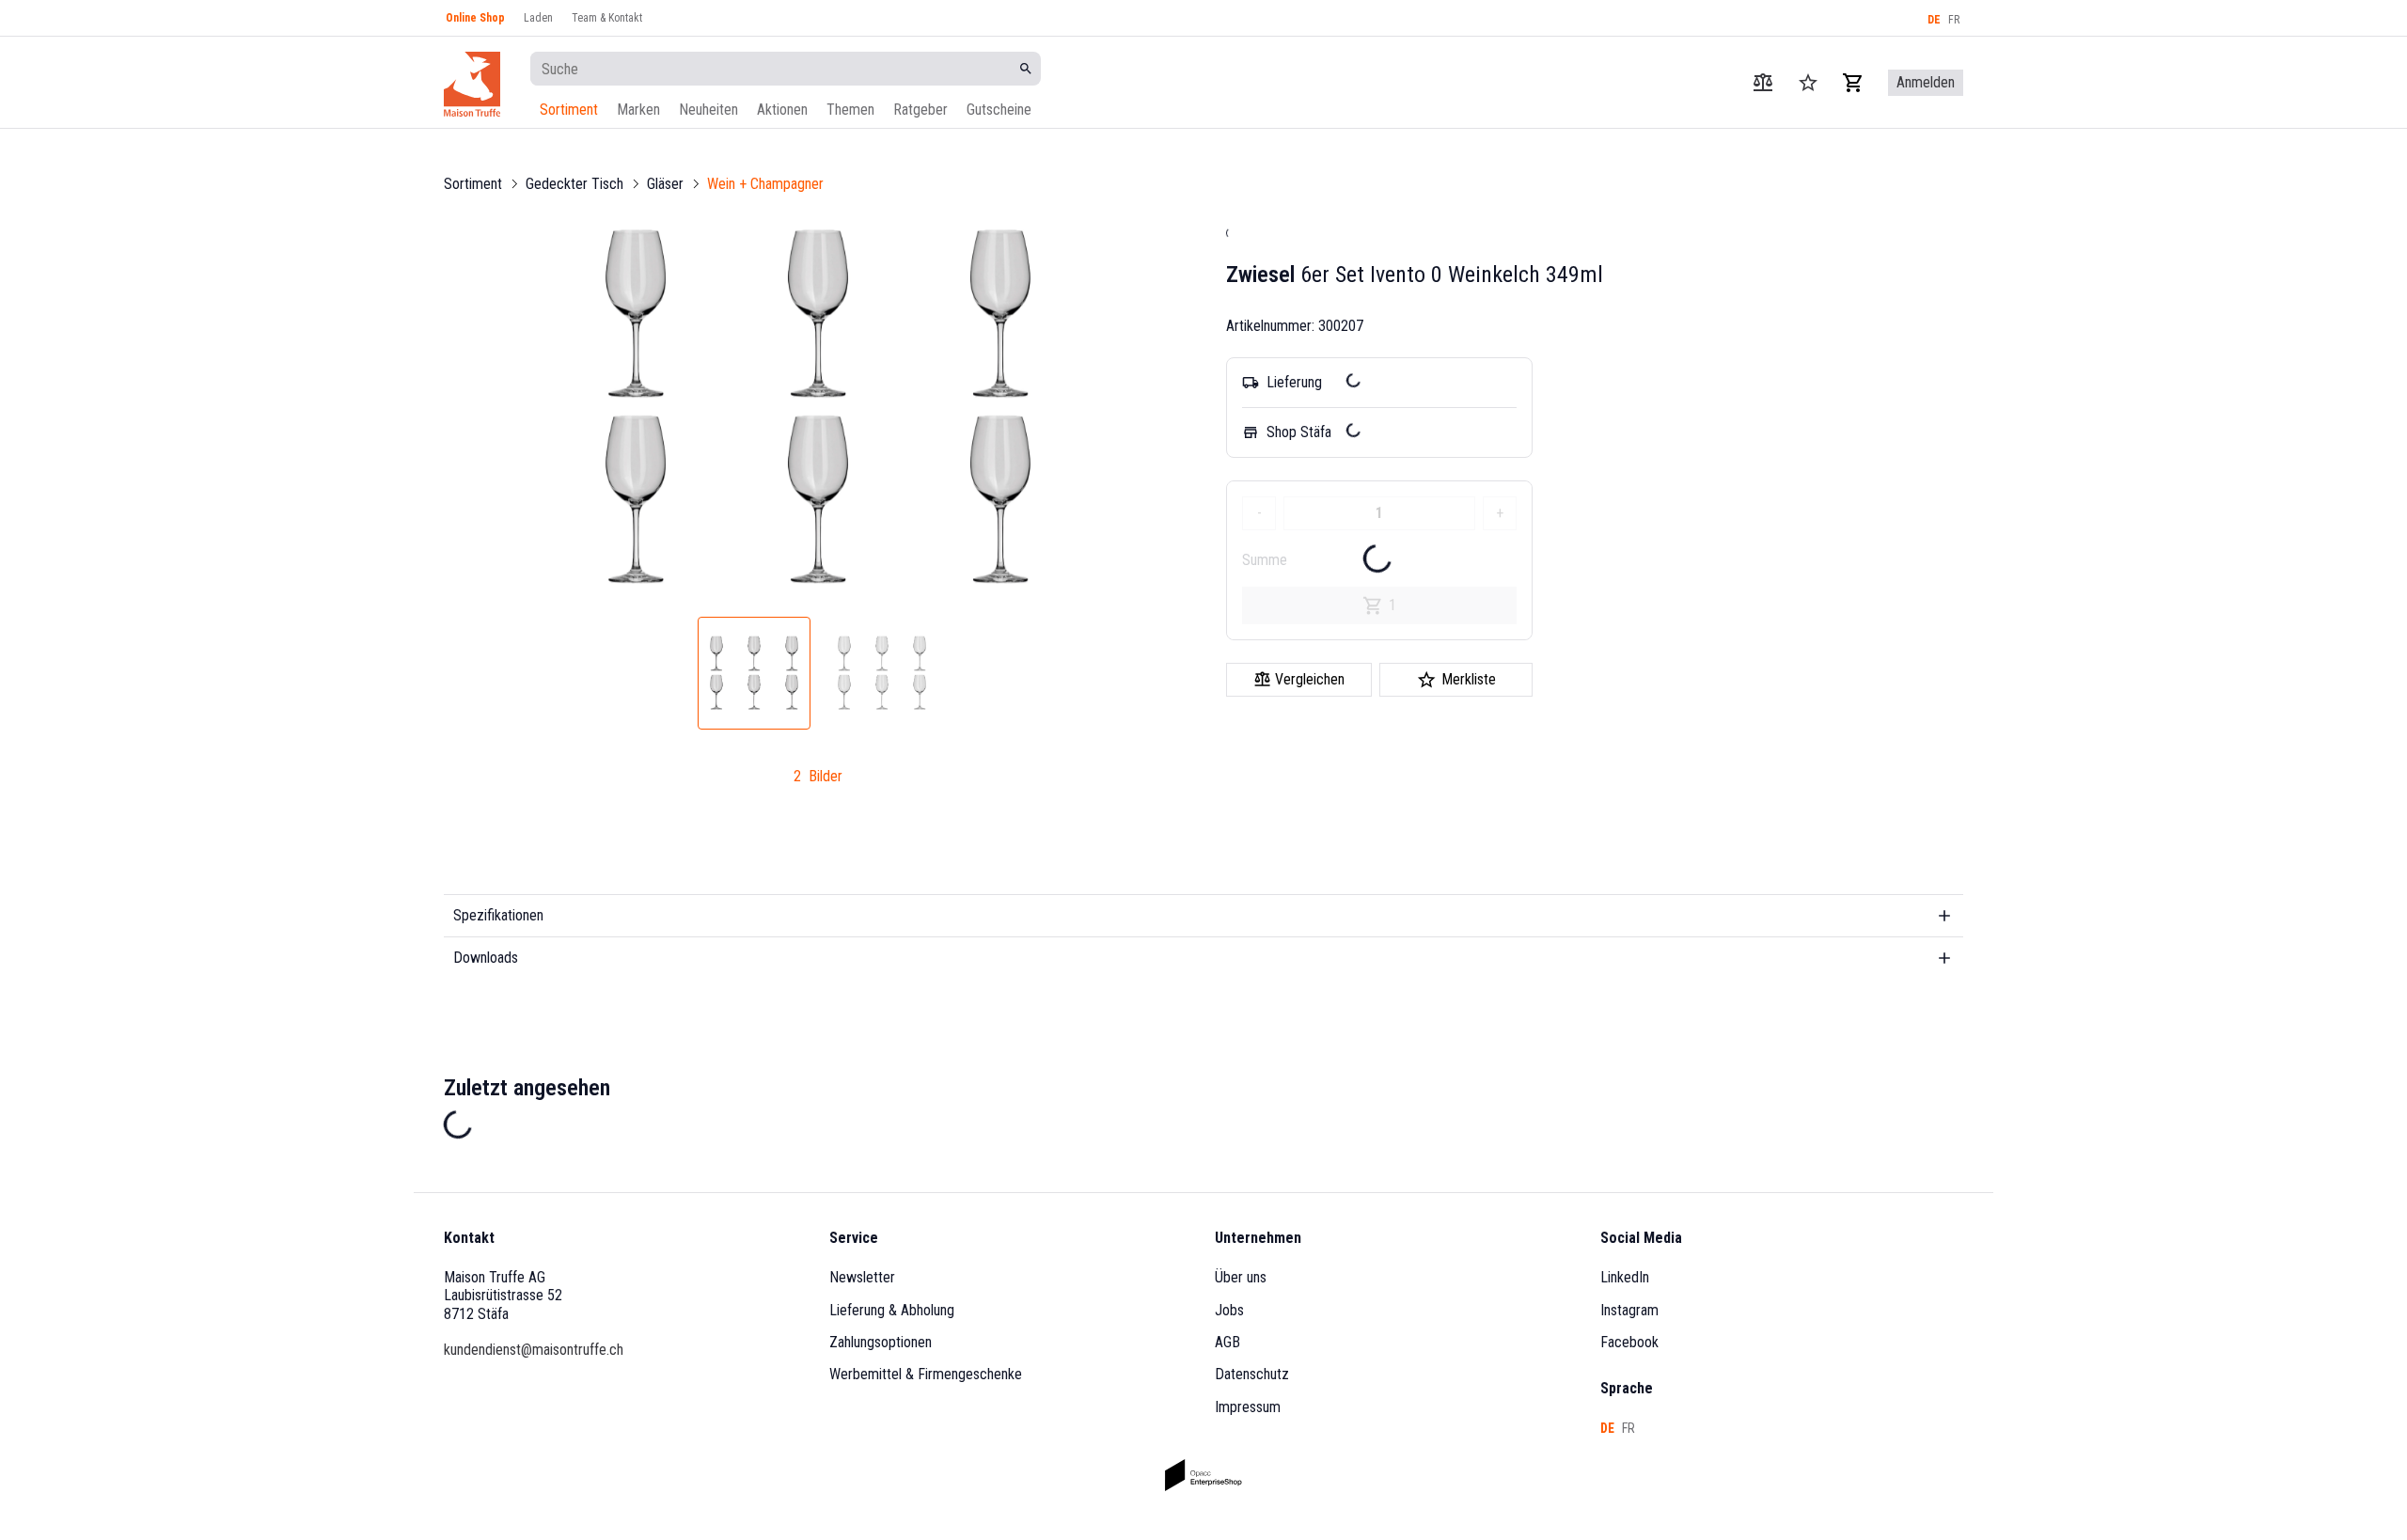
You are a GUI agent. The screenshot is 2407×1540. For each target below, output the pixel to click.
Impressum (1248, 1407)
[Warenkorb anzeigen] (1853, 83)
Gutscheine (999, 110)
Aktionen (782, 110)
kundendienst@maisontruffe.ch (534, 1350)
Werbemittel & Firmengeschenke (926, 1374)
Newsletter (862, 1277)
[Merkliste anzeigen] (1808, 83)
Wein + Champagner (765, 184)
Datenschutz (1252, 1374)
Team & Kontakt (607, 18)
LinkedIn (1625, 1277)
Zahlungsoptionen (881, 1342)
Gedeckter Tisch (574, 184)
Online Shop (475, 18)
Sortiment (569, 110)
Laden (538, 18)
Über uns (1241, 1277)
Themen (850, 110)
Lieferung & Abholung (892, 1310)
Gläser (665, 184)
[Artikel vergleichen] (1763, 83)
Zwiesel (1260, 275)
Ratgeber (920, 110)
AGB (1227, 1342)
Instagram (1629, 1310)
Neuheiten (708, 110)
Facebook (1629, 1342)
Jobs (1229, 1310)
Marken (638, 110)
